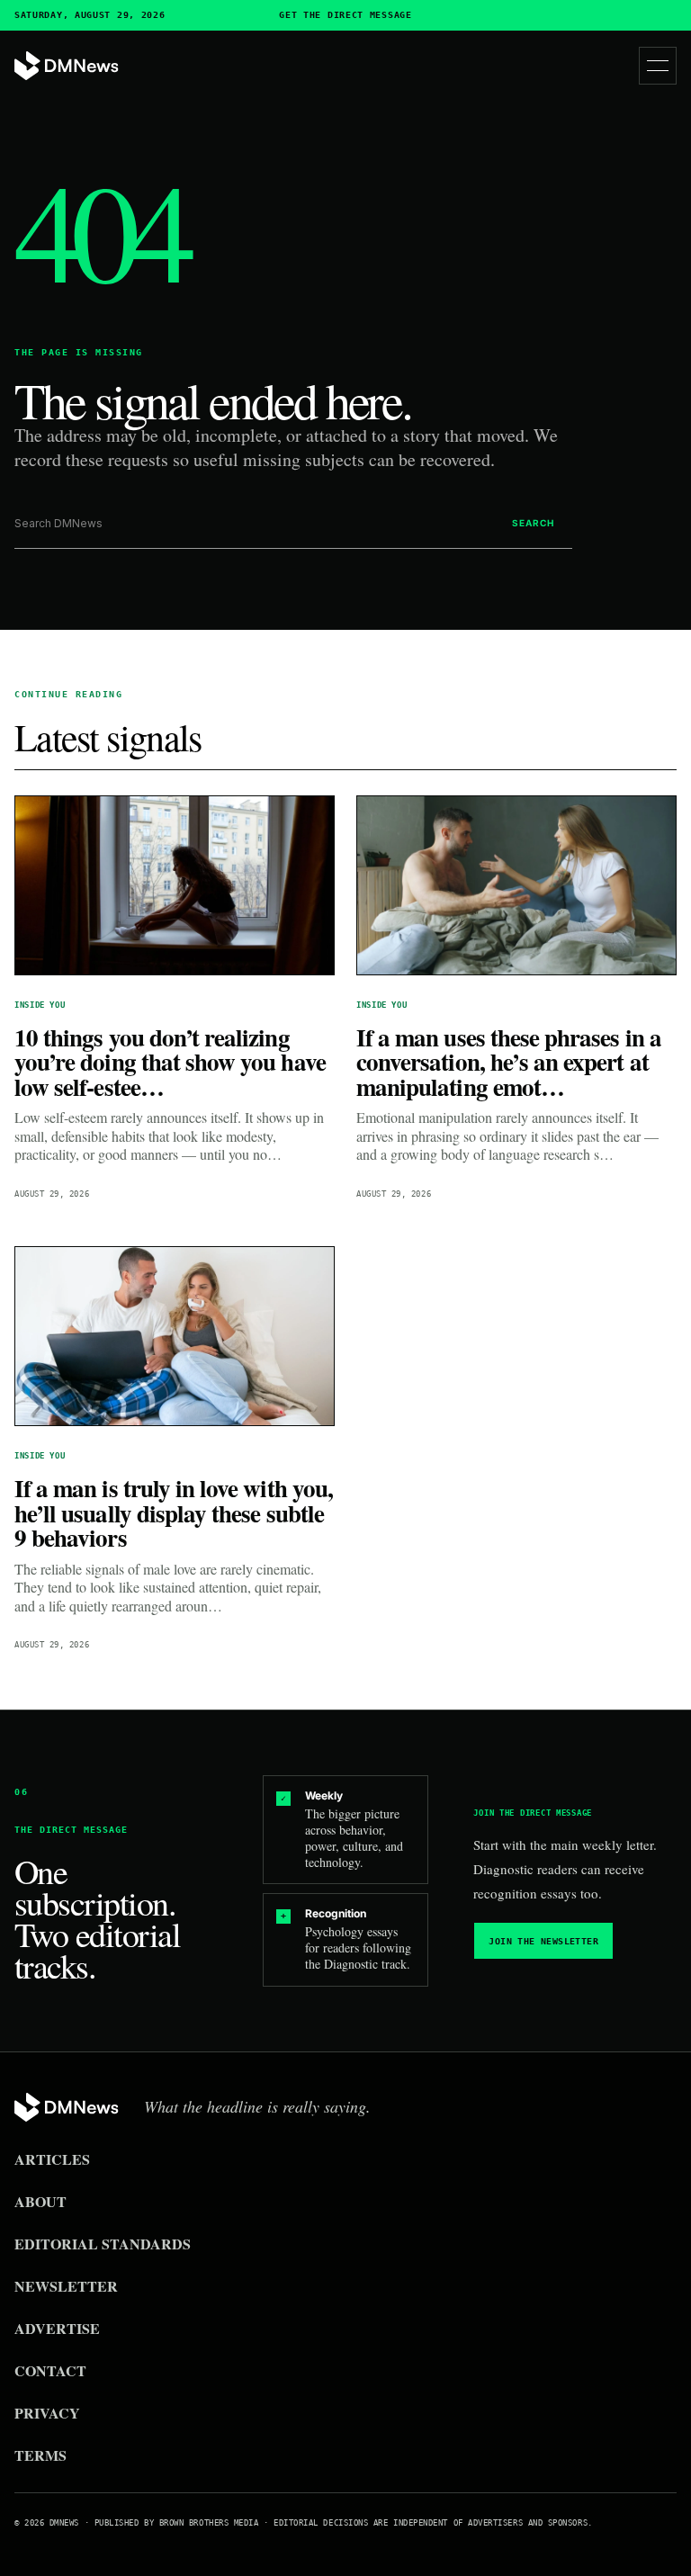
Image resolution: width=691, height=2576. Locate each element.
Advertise (57, 2328)
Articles (52, 2159)
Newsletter (66, 2286)
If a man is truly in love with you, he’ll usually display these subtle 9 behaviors (174, 1512)
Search (533, 523)
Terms (40, 2455)
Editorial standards (103, 2244)
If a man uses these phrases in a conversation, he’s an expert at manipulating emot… (509, 1062)
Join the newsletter (543, 1941)
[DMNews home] (67, 66)
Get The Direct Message (345, 15)
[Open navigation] (658, 66)
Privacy (47, 2413)
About (40, 2201)
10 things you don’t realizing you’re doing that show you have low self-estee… (170, 1062)
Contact (50, 2370)
